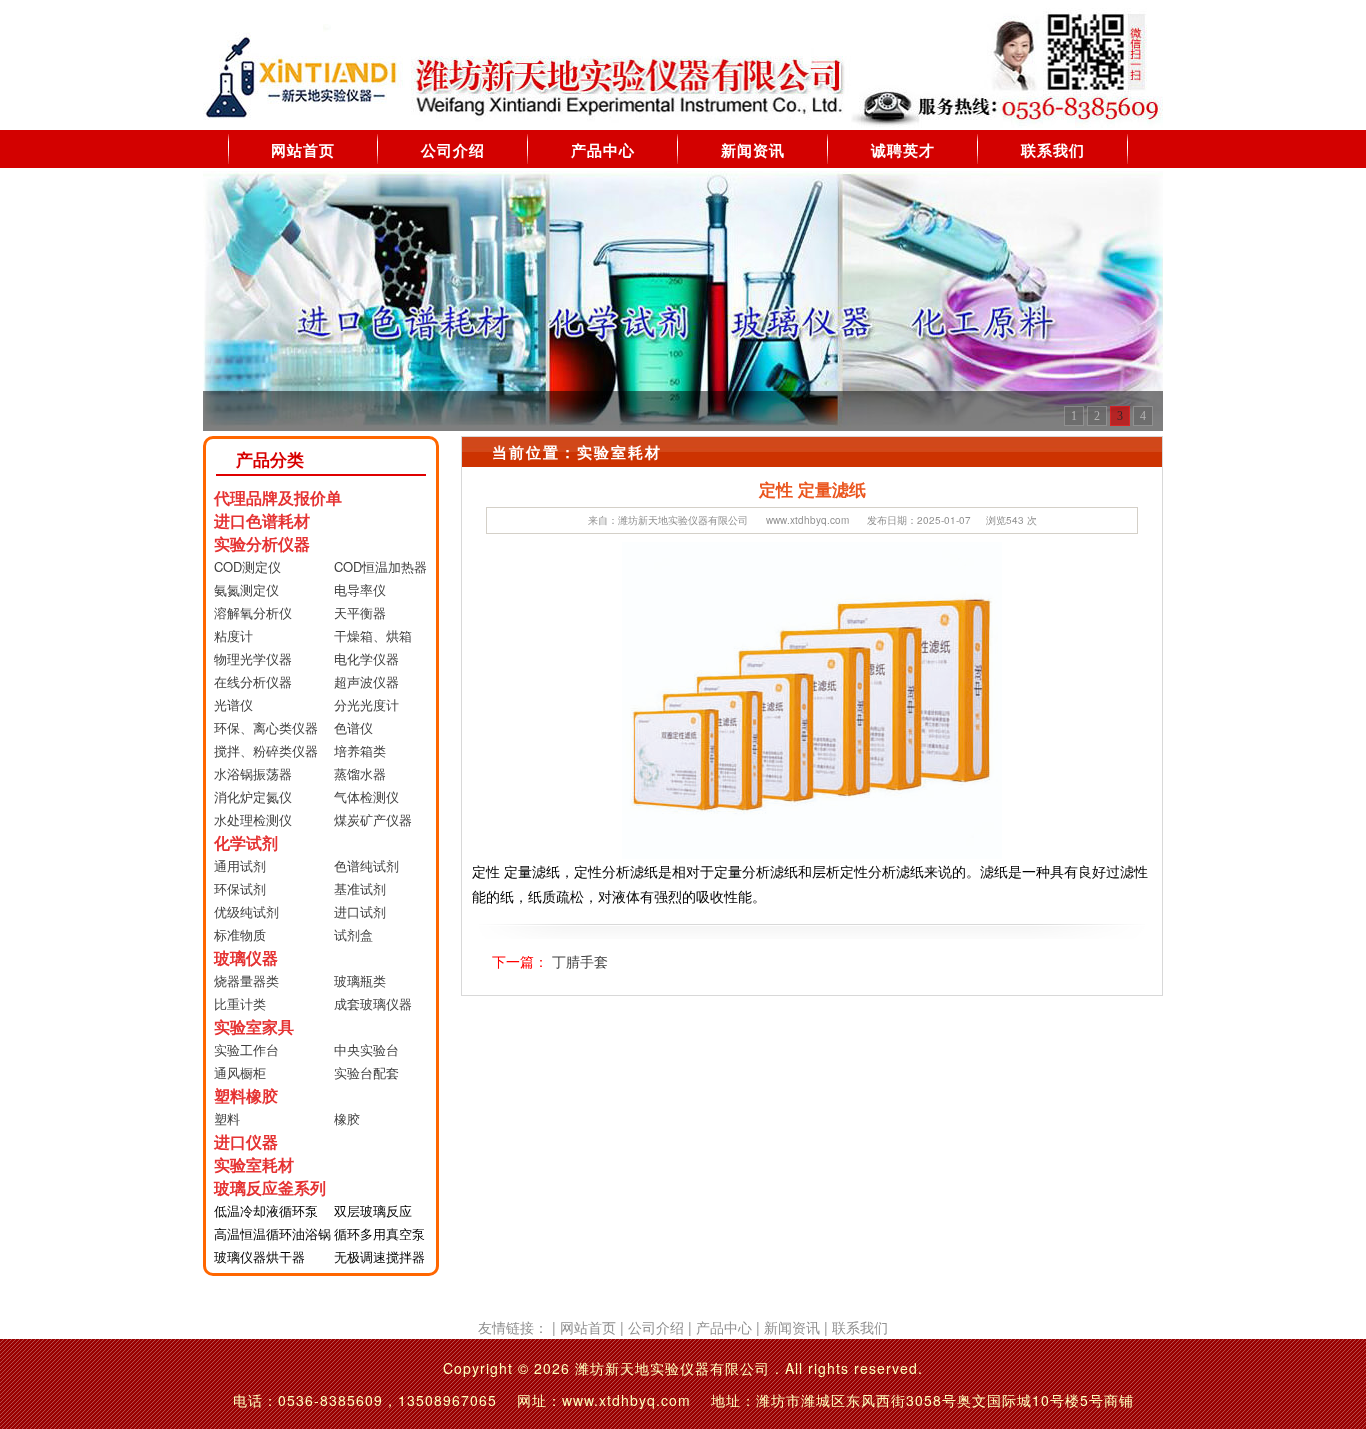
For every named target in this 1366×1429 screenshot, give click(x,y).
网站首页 (303, 150)
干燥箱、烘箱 (373, 635)
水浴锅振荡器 (253, 773)
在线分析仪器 (253, 681)
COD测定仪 (247, 566)
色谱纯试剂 (366, 865)
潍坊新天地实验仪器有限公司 (683, 520)
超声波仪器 (366, 681)
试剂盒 (353, 934)
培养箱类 (360, 750)
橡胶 (347, 1118)
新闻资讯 (753, 150)
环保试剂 (240, 888)
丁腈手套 (580, 961)
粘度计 (233, 635)
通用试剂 (240, 865)
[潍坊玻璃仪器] (683, 299)
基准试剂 (360, 888)
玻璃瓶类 (360, 980)
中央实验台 (366, 1049)
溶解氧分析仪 (253, 612)
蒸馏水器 (360, 773)
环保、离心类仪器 (266, 727)
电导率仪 (360, 589)
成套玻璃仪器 (373, 1003)
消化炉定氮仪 (253, 796)
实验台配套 (366, 1072)
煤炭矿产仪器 (373, 819)
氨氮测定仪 (246, 589)
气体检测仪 (366, 796)
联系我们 (1053, 150)
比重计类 (240, 1003)
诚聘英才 (903, 150)
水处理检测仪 (253, 819)
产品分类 (270, 459)
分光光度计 (366, 704)
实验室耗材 (619, 452)
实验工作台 (246, 1049)
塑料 (227, 1118)
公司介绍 (453, 150)
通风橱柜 (240, 1072)
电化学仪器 (366, 658)
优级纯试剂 (246, 911)
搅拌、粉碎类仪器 (266, 750)
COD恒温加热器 (380, 566)
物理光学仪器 (253, 658)
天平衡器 (360, 612)
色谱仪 (353, 727)
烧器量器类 (246, 980)
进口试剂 (360, 911)
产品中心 (603, 150)
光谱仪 (233, 704)
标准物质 (240, 934)
